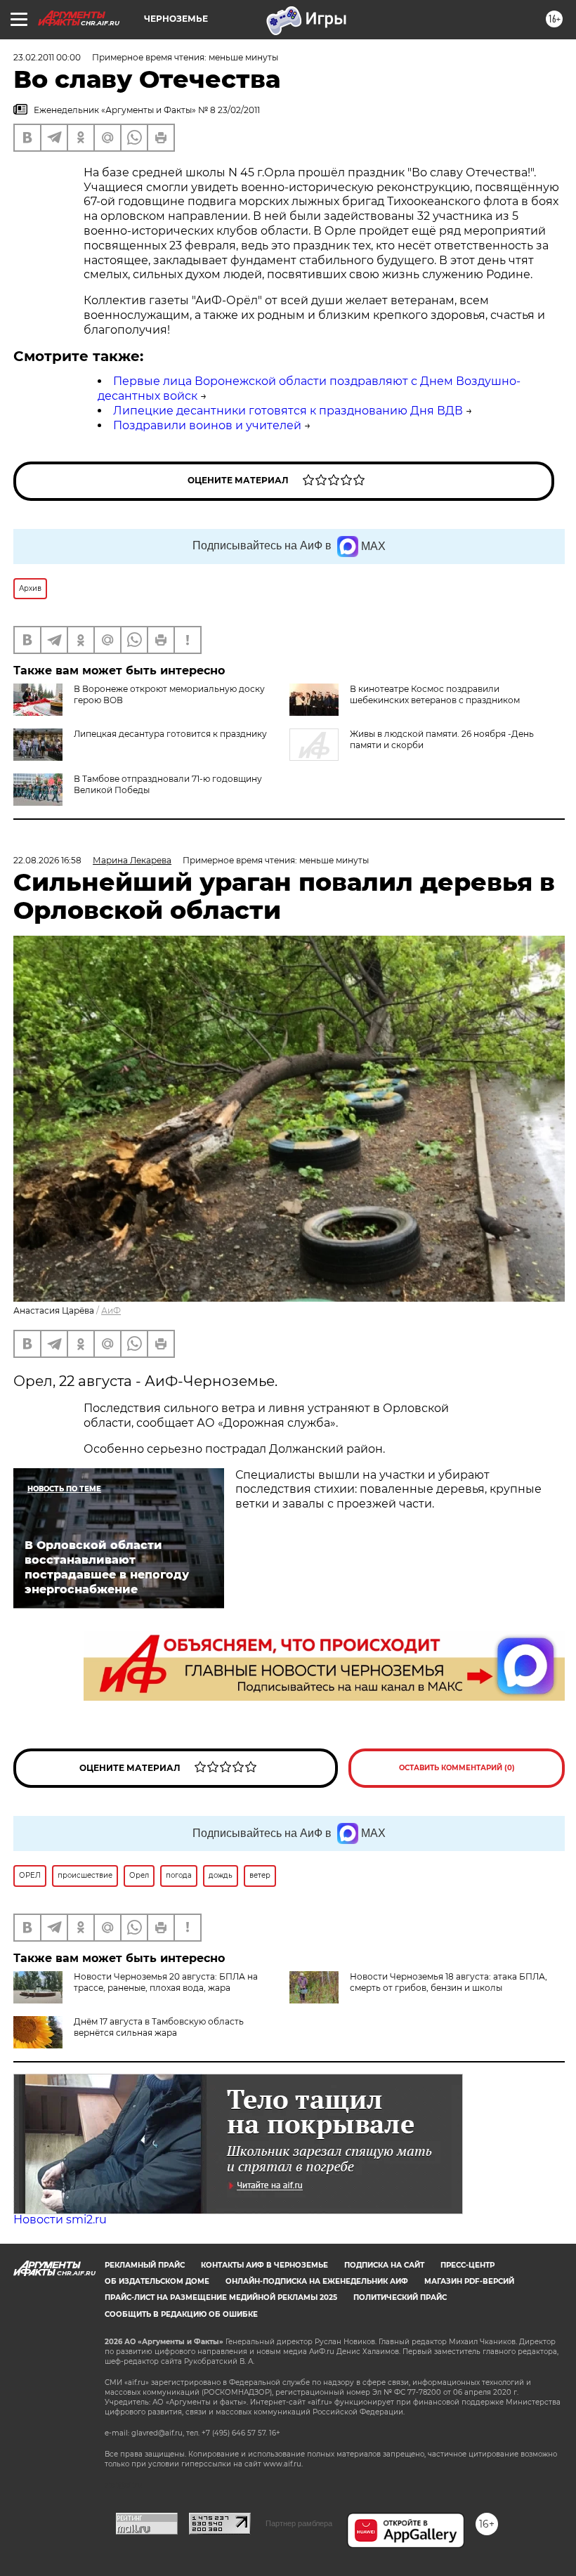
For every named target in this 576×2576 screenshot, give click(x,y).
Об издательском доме (157, 2281)
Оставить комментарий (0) (457, 1768)
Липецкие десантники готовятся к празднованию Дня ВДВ (288, 411)
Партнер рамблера (299, 2523)
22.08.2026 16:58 (47, 860)
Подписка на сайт (384, 2265)
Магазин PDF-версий (469, 2281)
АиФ (111, 1310)
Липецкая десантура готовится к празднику (170, 734)
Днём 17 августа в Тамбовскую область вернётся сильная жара (159, 2027)
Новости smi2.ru (60, 2219)
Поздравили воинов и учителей (207, 425)
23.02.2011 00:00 (47, 57)
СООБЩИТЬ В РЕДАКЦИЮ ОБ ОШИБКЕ (181, 2314)
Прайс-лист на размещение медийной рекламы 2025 (221, 2297)
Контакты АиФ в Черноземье (264, 2265)
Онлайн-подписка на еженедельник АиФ (317, 2281)
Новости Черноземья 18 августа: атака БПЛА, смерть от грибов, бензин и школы (449, 1982)
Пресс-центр (467, 2265)
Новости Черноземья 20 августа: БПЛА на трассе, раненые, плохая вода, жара (166, 1982)
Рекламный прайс (145, 2265)
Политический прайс (400, 2297)
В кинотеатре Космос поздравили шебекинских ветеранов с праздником (435, 694)
